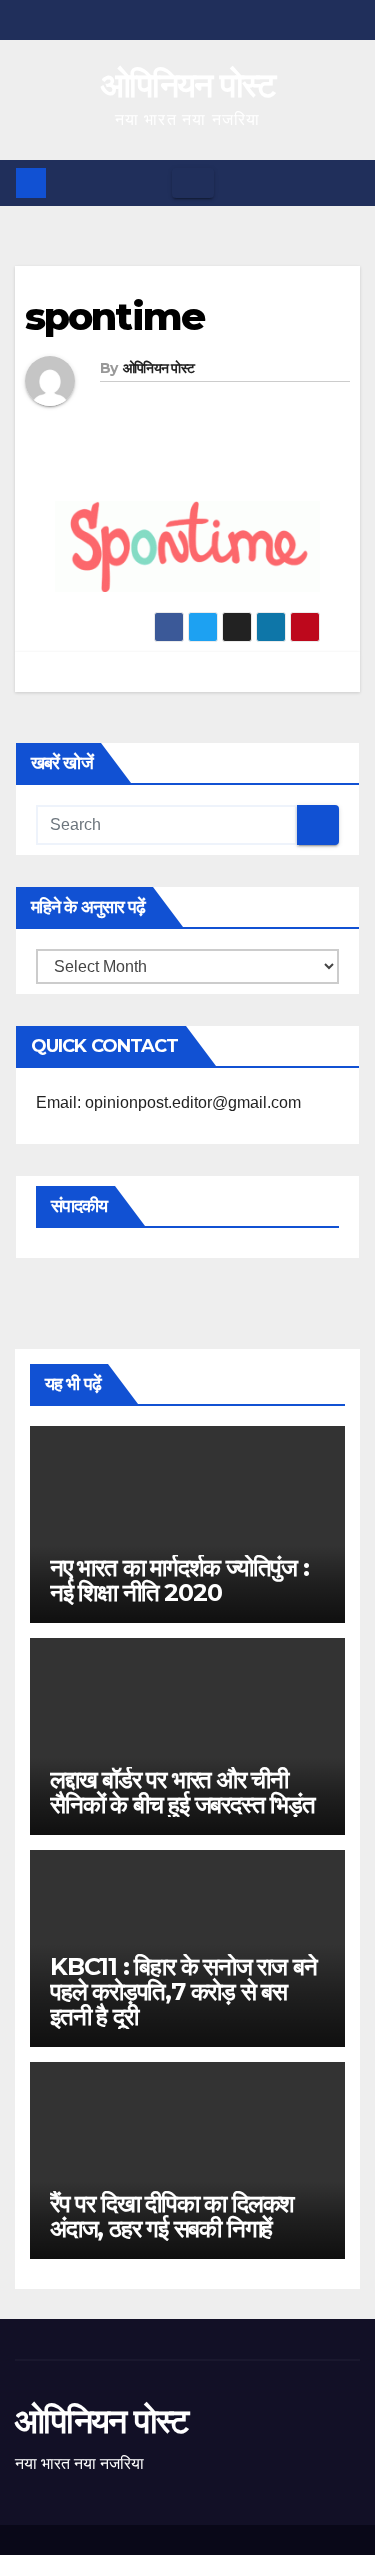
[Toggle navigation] (193, 183)
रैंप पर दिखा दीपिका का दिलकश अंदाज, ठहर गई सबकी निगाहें (172, 2216)
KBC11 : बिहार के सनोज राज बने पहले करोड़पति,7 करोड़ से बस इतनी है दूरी (183, 1991)
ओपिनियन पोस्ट (187, 85)
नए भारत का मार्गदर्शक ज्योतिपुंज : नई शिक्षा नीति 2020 (179, 1580)
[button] (346, 182)
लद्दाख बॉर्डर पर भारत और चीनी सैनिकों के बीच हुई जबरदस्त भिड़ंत (182, 1792)
